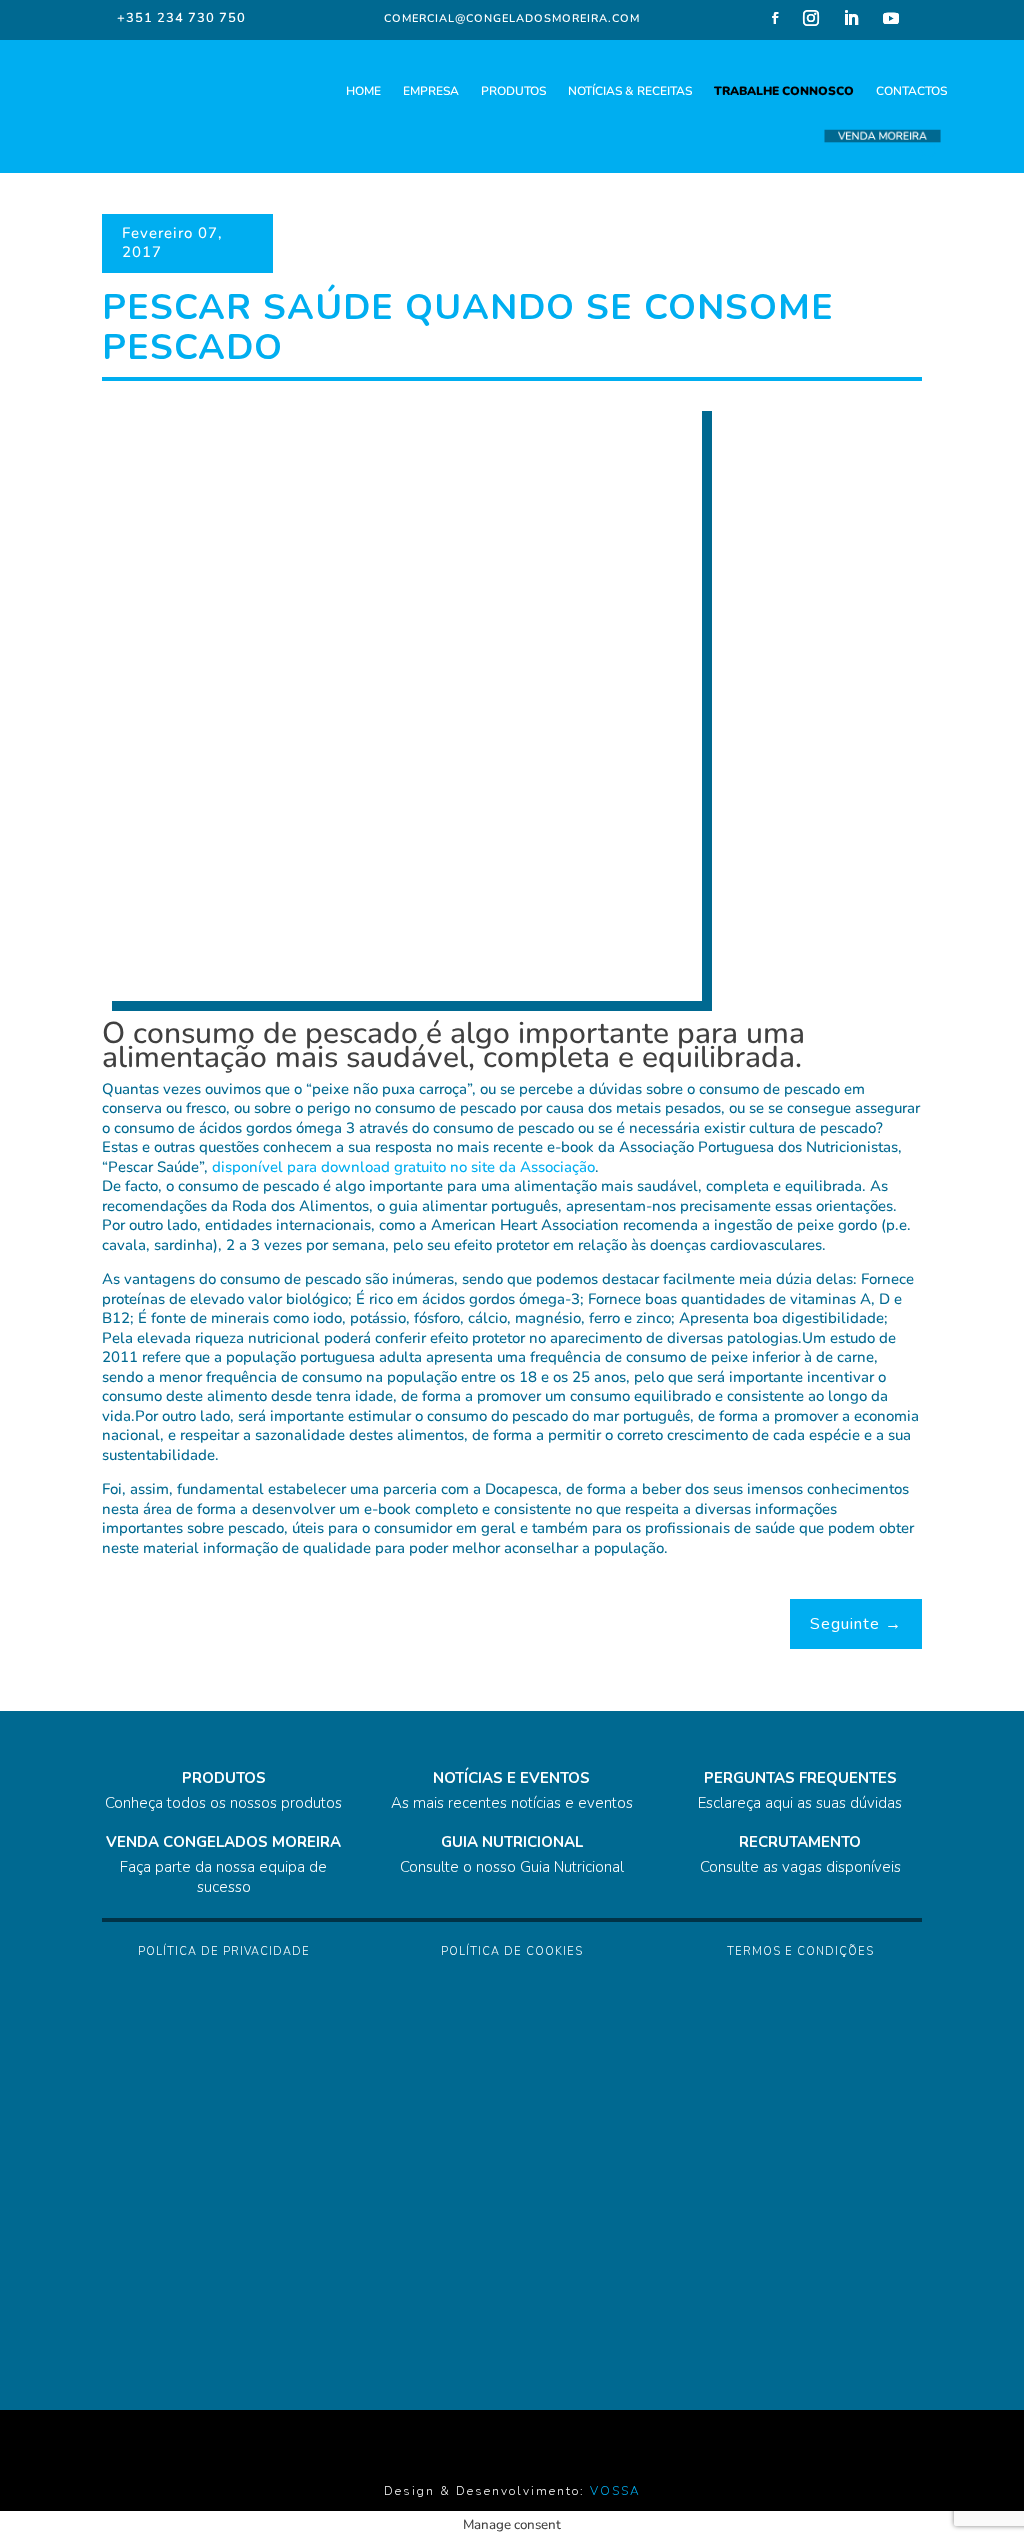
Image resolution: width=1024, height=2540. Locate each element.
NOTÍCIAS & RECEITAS (630, 91)
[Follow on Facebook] (775, 18)
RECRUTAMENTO (800, 1842)
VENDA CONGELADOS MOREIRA (223, 1842)
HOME (363, 91)
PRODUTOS (513, 91)
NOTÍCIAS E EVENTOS (511, 1778)
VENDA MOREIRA (882, 136)
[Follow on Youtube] (891, 18)
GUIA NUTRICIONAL (512, 1842)
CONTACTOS (911, 91)
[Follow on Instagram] (811, 18)
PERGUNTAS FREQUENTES (800, 1778)
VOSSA (615, 2491)
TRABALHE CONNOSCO (784, 91)
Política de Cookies (512, 1951)
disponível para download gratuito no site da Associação (403, 1167)
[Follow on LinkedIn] (851, 18)
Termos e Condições (800, 1951)
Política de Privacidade (224, 1951)
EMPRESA (431, 91)
